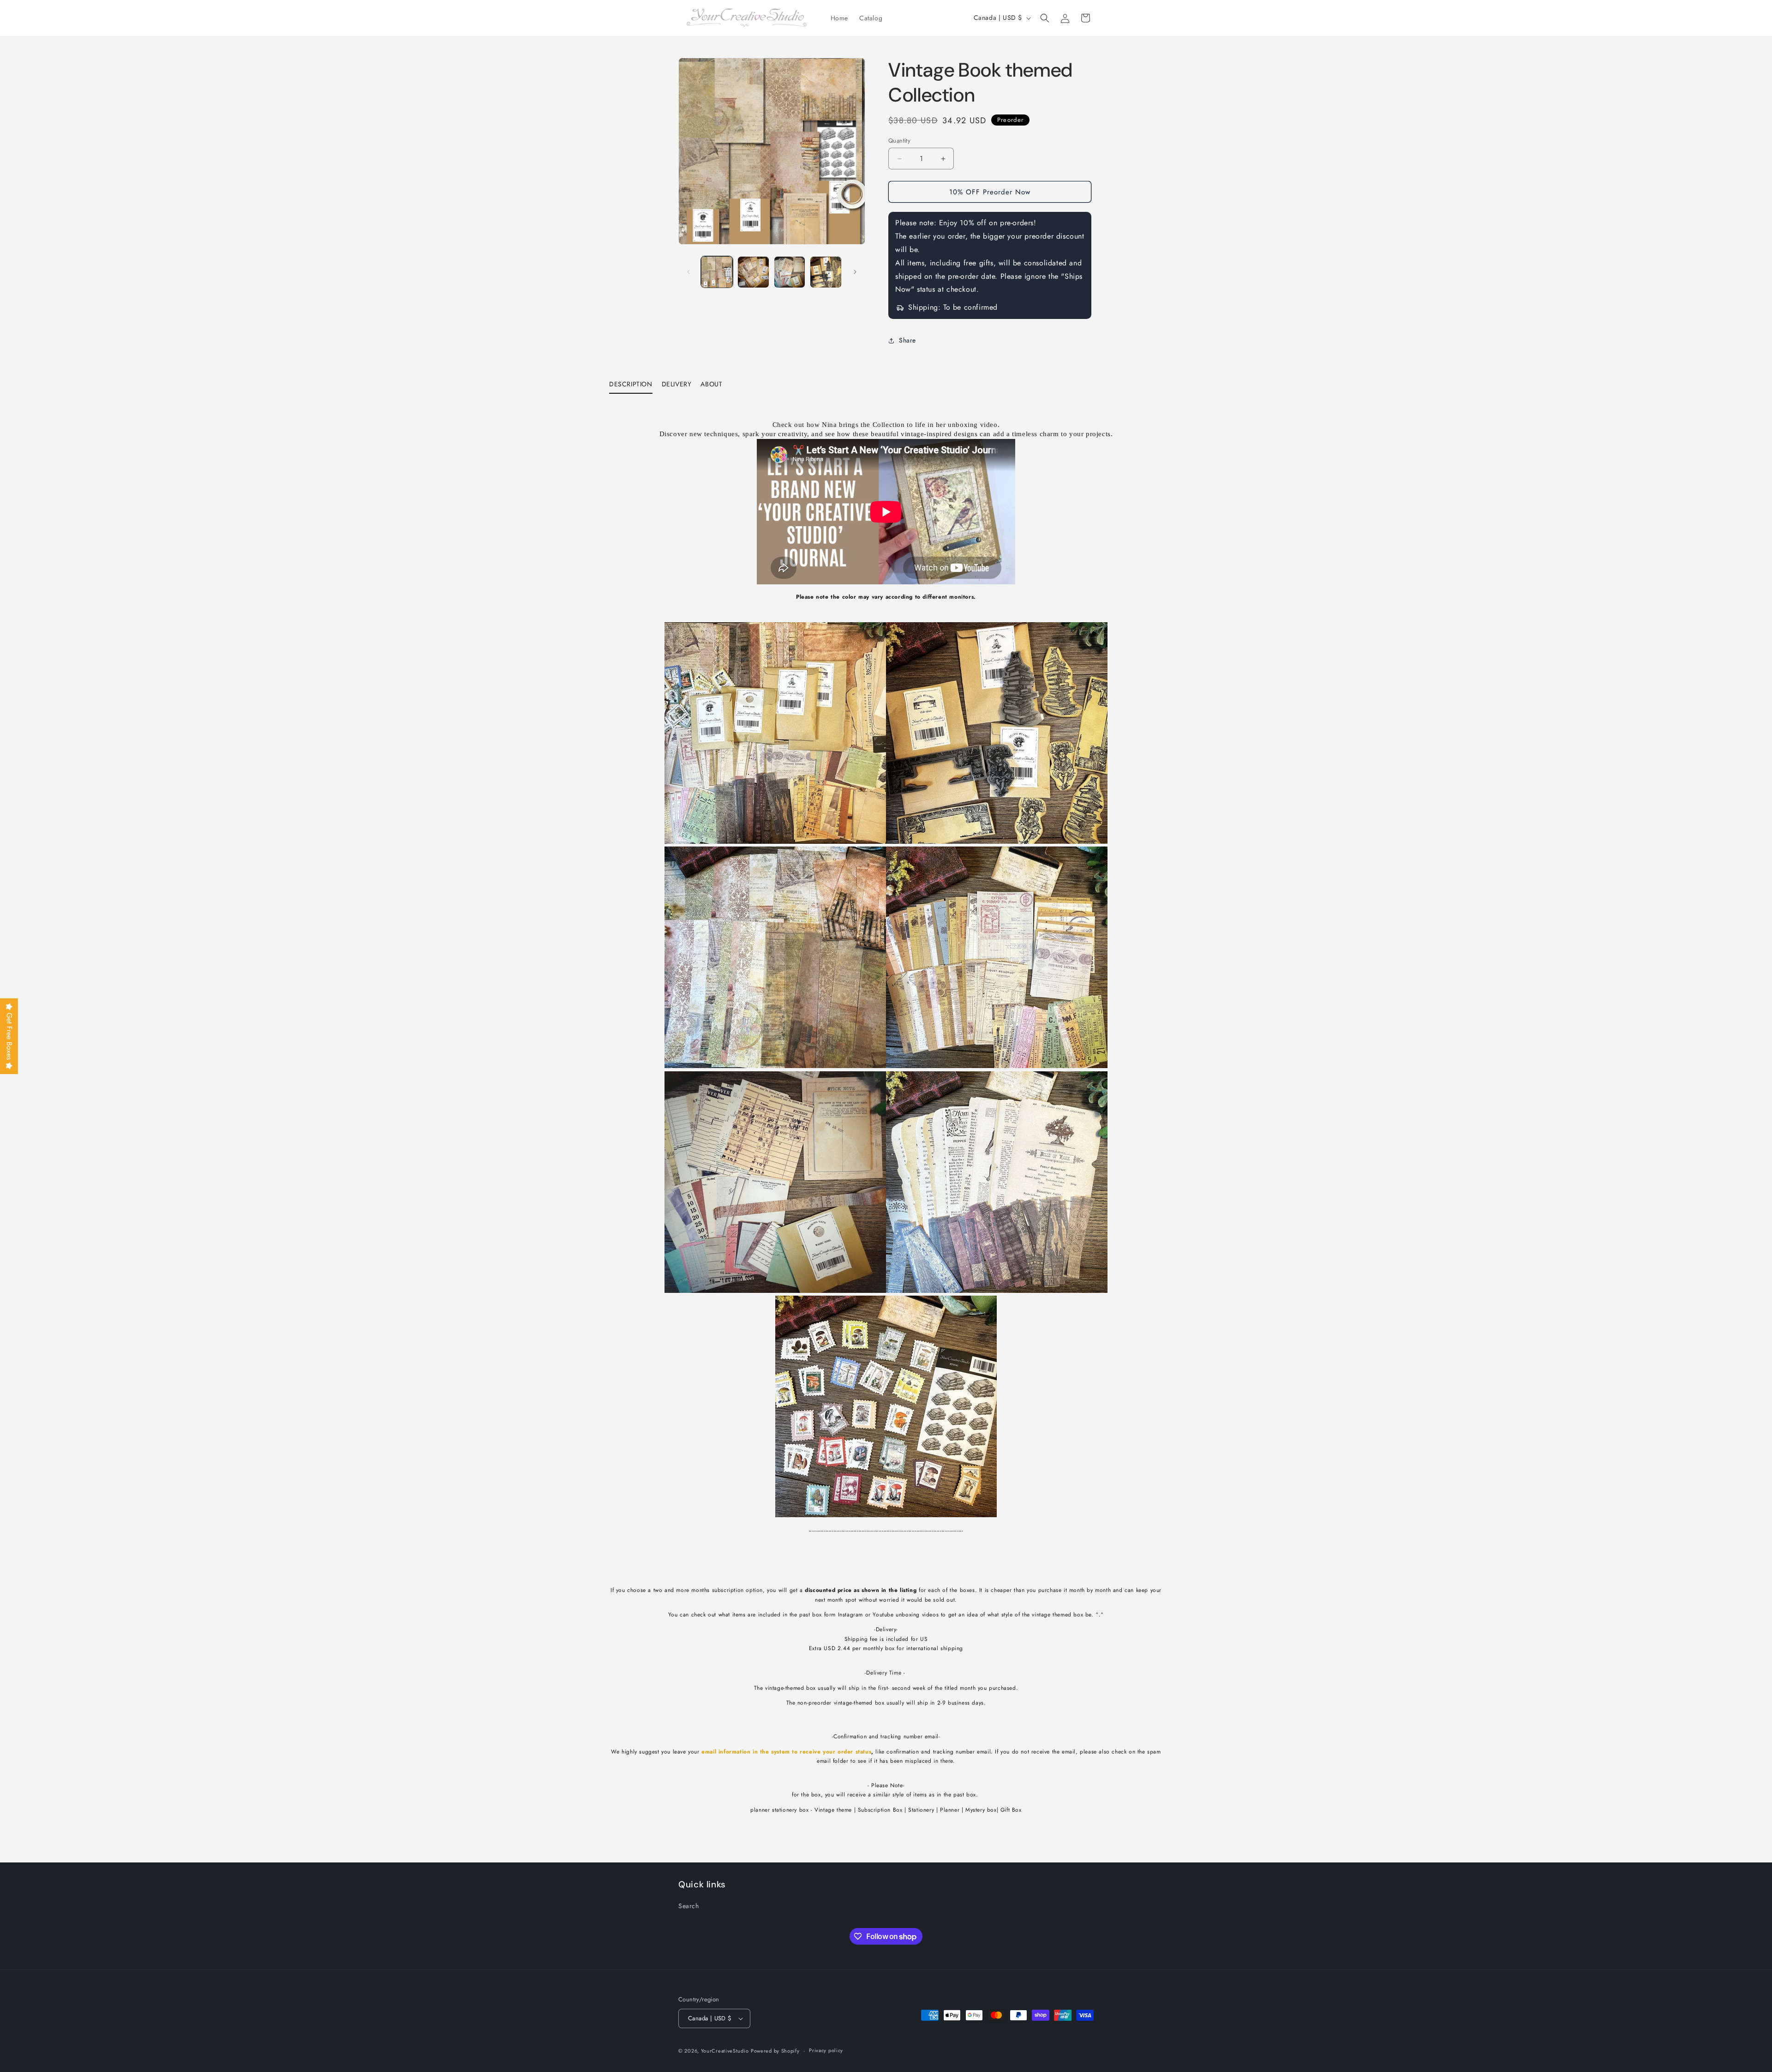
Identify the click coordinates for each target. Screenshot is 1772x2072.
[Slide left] (688, 272)
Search (689, 1906)
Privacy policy (826, 2051)
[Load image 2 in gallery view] (753, 272)
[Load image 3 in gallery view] (790, 272)
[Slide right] (855, 272)
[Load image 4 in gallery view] (826, 272)
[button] (1045, 18)
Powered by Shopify (775, 2051)
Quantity (899, 141)
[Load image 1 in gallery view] (717, 272)
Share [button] (907, 340)
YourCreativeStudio (725, 2051)
